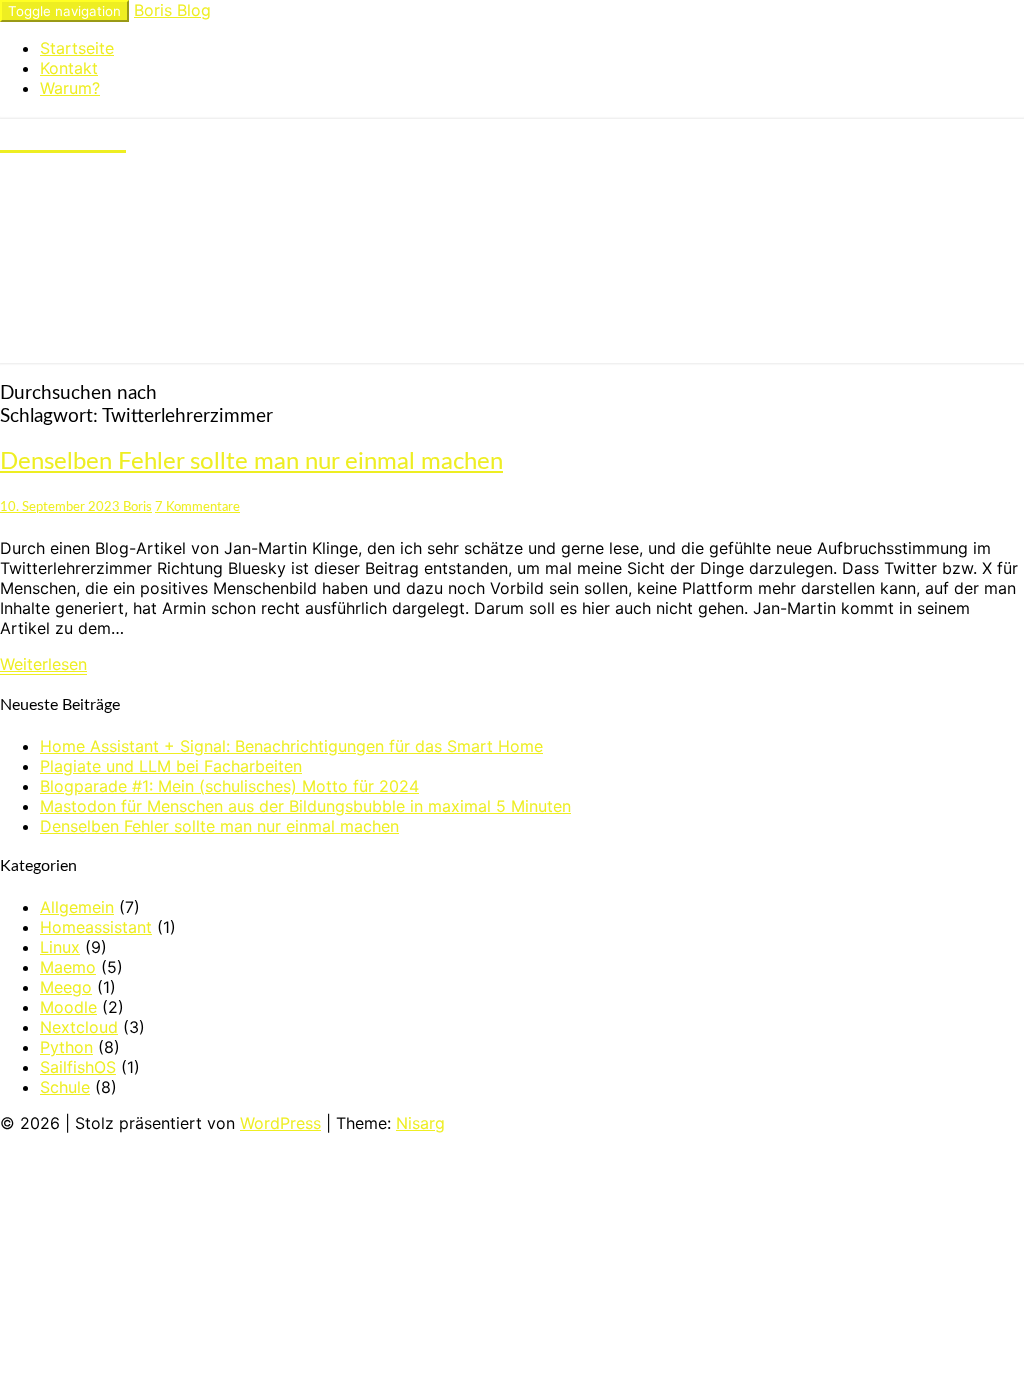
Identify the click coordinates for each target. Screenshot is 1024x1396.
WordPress (280, 1123)
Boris (137, 507)
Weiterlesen (43, 664)
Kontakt (69, 68)
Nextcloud (79, 1027)
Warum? (70, 88)
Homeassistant (96, 927)
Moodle (68, 1007)
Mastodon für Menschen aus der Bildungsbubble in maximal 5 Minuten (305, 806)
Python (66, 1047)
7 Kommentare (197, 507)
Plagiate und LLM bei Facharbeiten (171, 766)
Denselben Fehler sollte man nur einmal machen (251, 462)
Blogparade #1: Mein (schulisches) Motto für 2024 (229, 786)
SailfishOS (78, 1067)
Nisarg (420, 1123)
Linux (60, 947)
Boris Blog (172, 10)
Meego (66, 987)
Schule (65, 1087)
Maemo (68, 967)
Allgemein (77, 907)
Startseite (77, 48)
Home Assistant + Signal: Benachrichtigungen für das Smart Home (291, 746)
